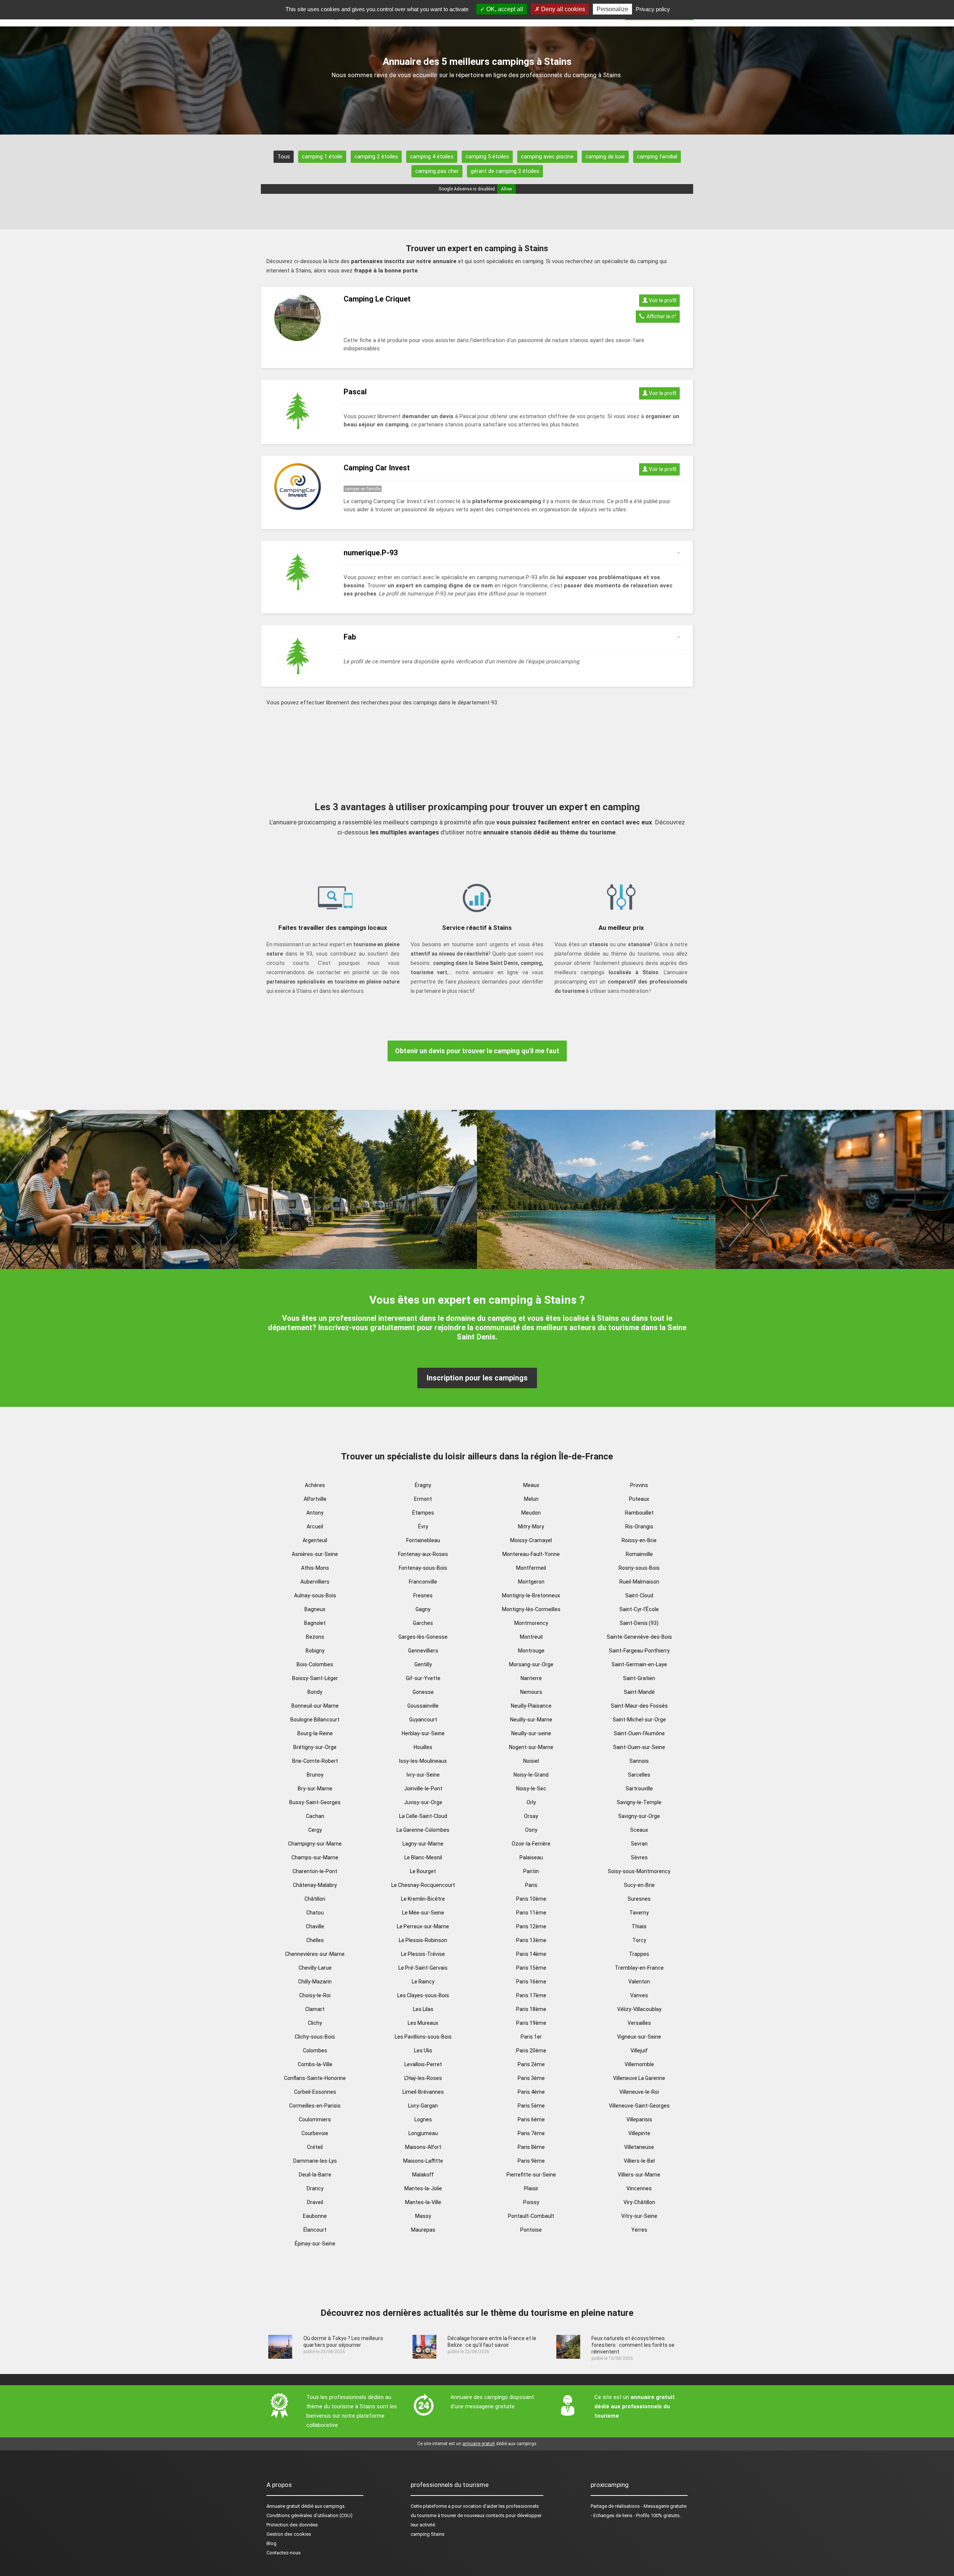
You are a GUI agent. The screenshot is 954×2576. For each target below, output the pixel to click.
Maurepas (423, 2230)
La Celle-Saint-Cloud (423, 1816)
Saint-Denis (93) (639, 1623)
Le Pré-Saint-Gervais (423, 1968)
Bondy (315, 1692)
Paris (531, 1885)
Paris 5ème (531, 2106)
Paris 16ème (531, 1982)
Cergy (315, 1830)
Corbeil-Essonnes (315, 2092)
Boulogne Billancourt (315, 1720)
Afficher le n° (660, 316)
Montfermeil (531, 1568)
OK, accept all (504, 9)
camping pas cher (437, 171)
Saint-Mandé (639, 1692)
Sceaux (639, 1830)
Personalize (612, 9)
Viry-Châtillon (639, 2202)
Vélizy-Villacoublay (639, 2009)
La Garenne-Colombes (423, 1830)
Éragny (423, 1485)
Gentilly (423, 1664)
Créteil (315, 2147)
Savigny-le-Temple (639, 1802)
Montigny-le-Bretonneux (531, 1595)
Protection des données (292, 2525)
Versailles (639, 2023)
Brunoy (315, 1775)
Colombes (315, 2051)
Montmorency (531, 1623)
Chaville (315, 1926)
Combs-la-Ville (315, 2064)
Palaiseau (531, 1857)
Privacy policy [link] (653, 9)
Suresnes (639, 1899)
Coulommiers (315, 2119)
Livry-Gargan (423, 2106)
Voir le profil (662, 300)
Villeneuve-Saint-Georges (639, 2106)
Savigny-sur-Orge (639, 1816)
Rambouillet (639, 1513)
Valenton (639, 1982)
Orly (531, 1802)
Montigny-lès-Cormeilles (531, 1609)
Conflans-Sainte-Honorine (315, 2078)
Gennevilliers (423, 1651)
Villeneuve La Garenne (639, 2078)
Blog (271, 2543)
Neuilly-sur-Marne (531, 1720)
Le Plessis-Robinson (423, 1940)
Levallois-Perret (423, 2064)
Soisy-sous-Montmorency (639, 1871)
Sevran (639, 1844)
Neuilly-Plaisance (531, 1706)
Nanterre (531, 1678)
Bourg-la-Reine (315, 1733)
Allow (506, 189)
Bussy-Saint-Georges (315, 1802)
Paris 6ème (531, 2119)
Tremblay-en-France (639, 1968)
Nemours (531, 1692)
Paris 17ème (531, 1995)
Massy (423, 2216)
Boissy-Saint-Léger (315, 1678)
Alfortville (315, 1499)
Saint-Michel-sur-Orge (639, 1720)
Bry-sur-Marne (315, 1789)
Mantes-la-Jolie (423, 2188)
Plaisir (531, 2188)
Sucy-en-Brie (639, 1885)
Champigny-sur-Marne (315, 1844)
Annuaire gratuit (283, 2506)
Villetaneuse (639, 2147)
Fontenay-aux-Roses (423, 1554)
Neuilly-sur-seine (531, 1733)
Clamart (315, 2009)
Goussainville (423, 1706)
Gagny (423, 1609)
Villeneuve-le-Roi (639, 2092)
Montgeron (531, 1582)
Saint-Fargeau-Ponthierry (639, 1651)
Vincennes (639, 2188)
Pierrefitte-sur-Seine (531, 2175)
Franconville (423, 1582)
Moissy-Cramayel (531, 1540)
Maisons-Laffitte (423, 2161)
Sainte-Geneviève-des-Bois (639, 1637)
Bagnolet (315, 1623)
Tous (284, 157)
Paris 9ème (531, 2161)
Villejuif (639, 2051)
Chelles (315, 1940)
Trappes (639, 1954)
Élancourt (315, 2230)
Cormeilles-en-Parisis (315, 2106)
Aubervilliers (315, 1582)
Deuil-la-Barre (315, 2175)
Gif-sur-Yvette (423, 1678)
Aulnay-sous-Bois (315, 1595)
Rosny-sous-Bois (639, 1568)
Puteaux (639, 1499)
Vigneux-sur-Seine (639, 2037)
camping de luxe (605, 157)
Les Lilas (423, 2009)
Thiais (639, 1926)
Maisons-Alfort (423, 2147)
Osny (531, 1830)
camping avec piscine (547, 157)
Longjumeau (423, 2133)
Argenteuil (315, 1540)
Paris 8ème (531, 2147)
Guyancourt (423, 1720)
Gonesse (423, 1692)
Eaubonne (315, 2216)
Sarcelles (639, 1775)
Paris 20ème (531, 2051)
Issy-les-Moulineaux (423, 1761)
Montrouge (531, 1651)
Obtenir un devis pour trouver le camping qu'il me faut (477, 1051)
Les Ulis (423, 2051)
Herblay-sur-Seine (423, 1733)
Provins (639, 1485)
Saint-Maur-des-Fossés (639, 1706)
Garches (423, 1623)
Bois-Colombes (315, 1664)
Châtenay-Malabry (315, 1885)
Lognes (423, 2119)
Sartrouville (639, 1789)
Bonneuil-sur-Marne (315, 1706)
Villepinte (639, 2133)
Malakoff (423, 2175)
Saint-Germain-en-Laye (639, 1664)
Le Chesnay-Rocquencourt (423, 1885)
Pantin (531, 1871)
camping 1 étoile (322, 157)
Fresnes (423, 1595)
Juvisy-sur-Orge (423, 1802)
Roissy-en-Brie (639, 1540)
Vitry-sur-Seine (639, 2216)
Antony (315, 1513)
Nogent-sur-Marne (531, 1747)
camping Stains (428, 2534)
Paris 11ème (531, 1913)
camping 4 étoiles (432, 157)
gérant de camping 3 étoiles (505, 171)
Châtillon (315, 1899)
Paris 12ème (531, 1926)
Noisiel (531, 1761)
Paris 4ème (531, 2092)
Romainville (639, 1554)
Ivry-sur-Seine (423, 1775)
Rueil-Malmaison (639, 1582)
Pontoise (531, 2230)
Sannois (639, 1761)
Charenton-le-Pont (315, 1871)
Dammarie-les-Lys (315, 2161)
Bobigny (315, 1651)
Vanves (639, 1995)
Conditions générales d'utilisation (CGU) (309, 2515)
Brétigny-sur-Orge (315, 1747)
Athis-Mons (315, 1568)
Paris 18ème (531, 2009)
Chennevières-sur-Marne (315, 1954)
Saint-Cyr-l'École (639, 1609)
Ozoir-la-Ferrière (531, 1844)
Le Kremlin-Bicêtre (423, 1899)
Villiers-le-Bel (639, 2161)
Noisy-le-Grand (531, 1775)
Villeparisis (639, 2119)
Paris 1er (531, 2037)
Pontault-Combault (531, 2216)
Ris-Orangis (639, 1527)
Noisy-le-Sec (531, 1789)
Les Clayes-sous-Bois (423, 1995)
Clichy (315, 2023)
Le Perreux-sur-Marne (423, 1926)
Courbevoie (315, 2133)
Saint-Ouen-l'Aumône (639, 1733)
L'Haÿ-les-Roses (423, 2078)
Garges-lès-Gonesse (423, 1637)
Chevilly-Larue (315, 1968)
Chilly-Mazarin (315, 1982)
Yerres (639, 2230)
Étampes (423, 1513)
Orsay (531, 1816)
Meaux (531, 1485)
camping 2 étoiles (376, 157)
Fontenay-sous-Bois (423, 1568)
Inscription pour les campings (477, 1378)
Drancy (315, 2188)
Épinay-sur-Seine (315, 2244)
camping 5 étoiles (487, 157)
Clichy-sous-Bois (315, 2037)
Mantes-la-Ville (423, 2202)
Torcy (639, 1940)
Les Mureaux (423, 2023)
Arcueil (315, 1527)
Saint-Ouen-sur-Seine (639, 1747)
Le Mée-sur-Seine (423, 1913)
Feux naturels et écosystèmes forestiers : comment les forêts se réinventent (633, 2345)
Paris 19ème (531, 2023)
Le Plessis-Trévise (423, 1954)
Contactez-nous (284, 2553)
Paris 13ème (531, 1940)
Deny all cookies (562, 9)
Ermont (423, 1499)
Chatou (315, 1913)
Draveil (315, 2202)
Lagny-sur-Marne (423, 1844)
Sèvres (639, 1857)
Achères (315, 1485)
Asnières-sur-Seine (315, 1554)
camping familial (657, 157)
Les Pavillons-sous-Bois (423, 2037)
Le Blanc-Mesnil (423, 1857)
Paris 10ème (531, 1899)
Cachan (315, 1816)
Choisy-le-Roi (315, 1995)
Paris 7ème (531, 2133)
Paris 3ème (531, 2078)
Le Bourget (423, 1871)
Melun (531, 1499)
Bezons (315, 1637)
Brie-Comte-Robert (315, 1761)
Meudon (531, 1513)
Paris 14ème (531, 1954)
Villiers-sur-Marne (639, 2175)
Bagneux (315, 1609)
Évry (423, 1527)
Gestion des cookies (289, 2534)
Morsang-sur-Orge (531, 1664)
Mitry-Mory (531, 1527)
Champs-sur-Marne (315, 1857)
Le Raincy (423, 1982)
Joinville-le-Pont (423, 1789)
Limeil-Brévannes (423, 2092)
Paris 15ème (531, 1968)
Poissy (531, 2202)
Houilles (423, 1747)
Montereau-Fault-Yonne (531, 1554)
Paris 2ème (531, 2064)
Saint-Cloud (639, 1595)
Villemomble (639, 2064)
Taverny (639, 1913)
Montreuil (531, 1637)
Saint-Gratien (639, 1678)
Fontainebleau (423, 1540)
